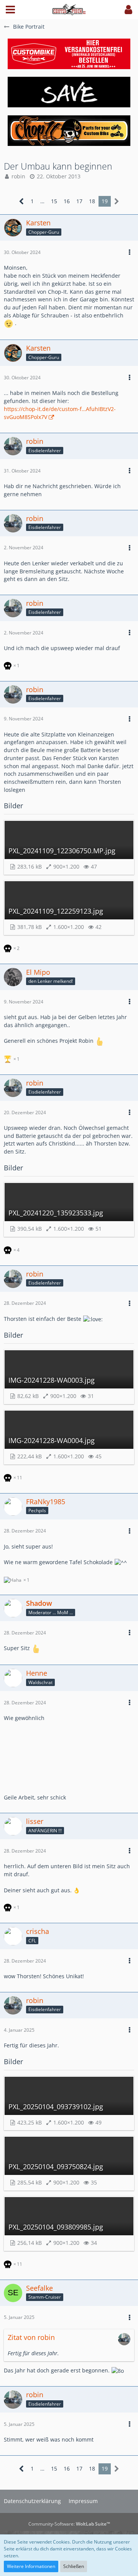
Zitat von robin (31, 2337)
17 (79, 201)
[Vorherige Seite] (22, 201)
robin (18, 176)
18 (92, 201)
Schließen (74, 2566)
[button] (10, 10)
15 (54, 201)
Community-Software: (69, 2524)
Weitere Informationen (31, 2566)
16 (67, 201)
